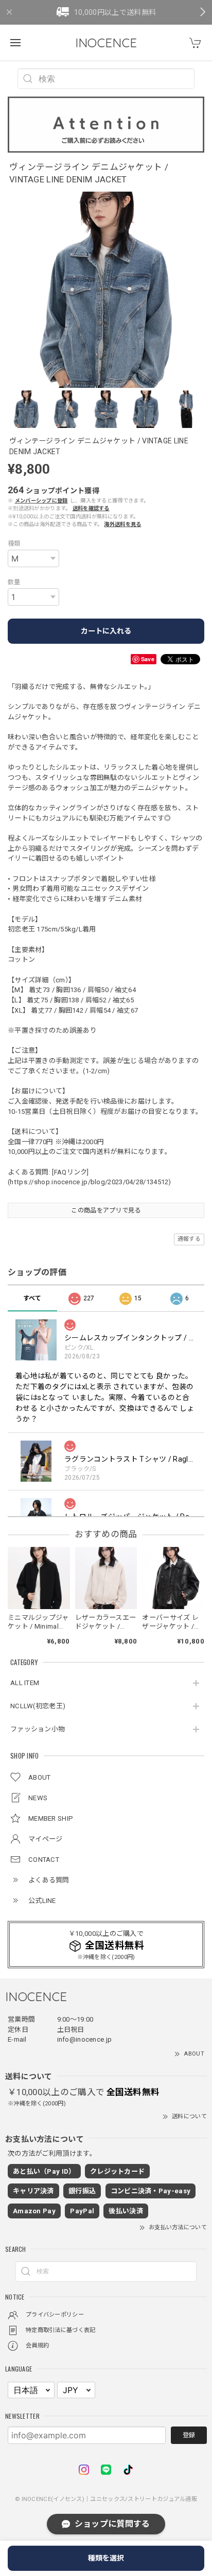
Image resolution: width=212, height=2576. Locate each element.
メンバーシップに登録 (41, 501)
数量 (14, 582)
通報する (189, 1239)
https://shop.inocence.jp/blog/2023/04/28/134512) (90, 1182)
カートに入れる (106, 631)
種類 (14, 544)
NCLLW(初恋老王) (38, 1706)
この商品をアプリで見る (106, 1210)
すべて (32, 1298)
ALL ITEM (25, 1683)
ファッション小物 (38, 1729)
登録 (189, 2435)
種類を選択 (106, 2558)
